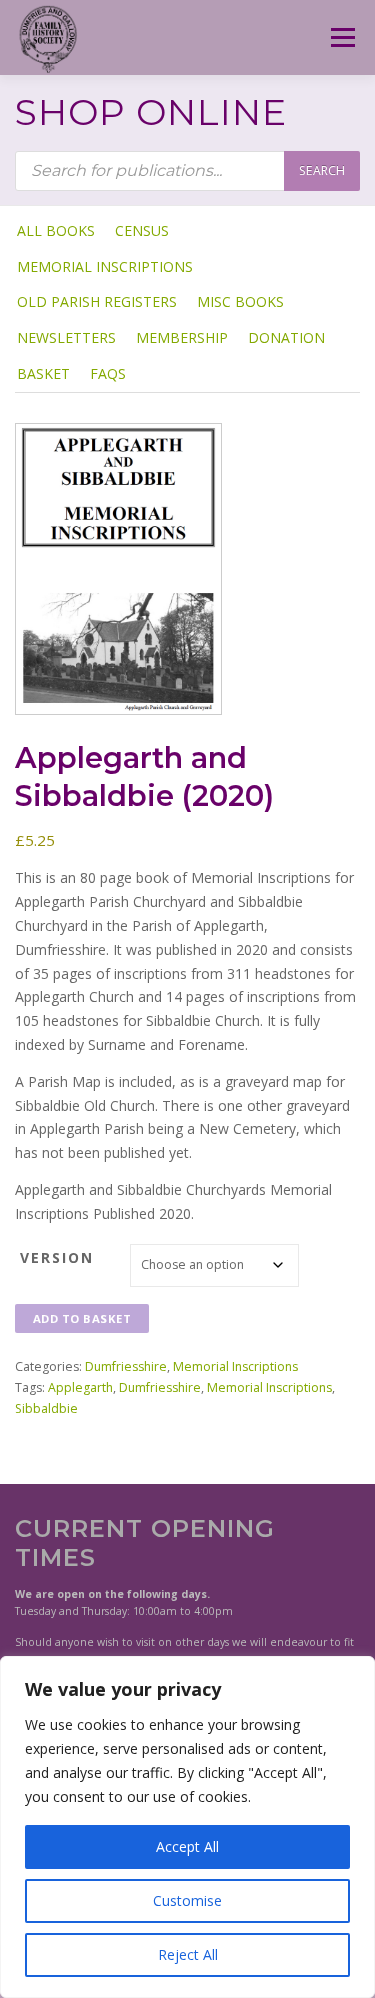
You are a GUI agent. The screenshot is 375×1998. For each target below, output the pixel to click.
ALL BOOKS (56, 230)
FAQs (108, 373)
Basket (43, 373)
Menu (341, 37)
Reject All (188, 1954)
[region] (187, 1827)
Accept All (187, 1846)
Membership (182, 337)
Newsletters (66, 337)
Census (142, 230)
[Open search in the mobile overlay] (187, 171)
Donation (286, 337)
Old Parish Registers (97, 301)
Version (57, 1257)
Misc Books (240, 301)
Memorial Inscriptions (105, 266)
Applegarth (80, 1387)
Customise (187, 1900)
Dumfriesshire (126, 1366)
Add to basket (82, 1318)
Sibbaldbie (46, 1408)
